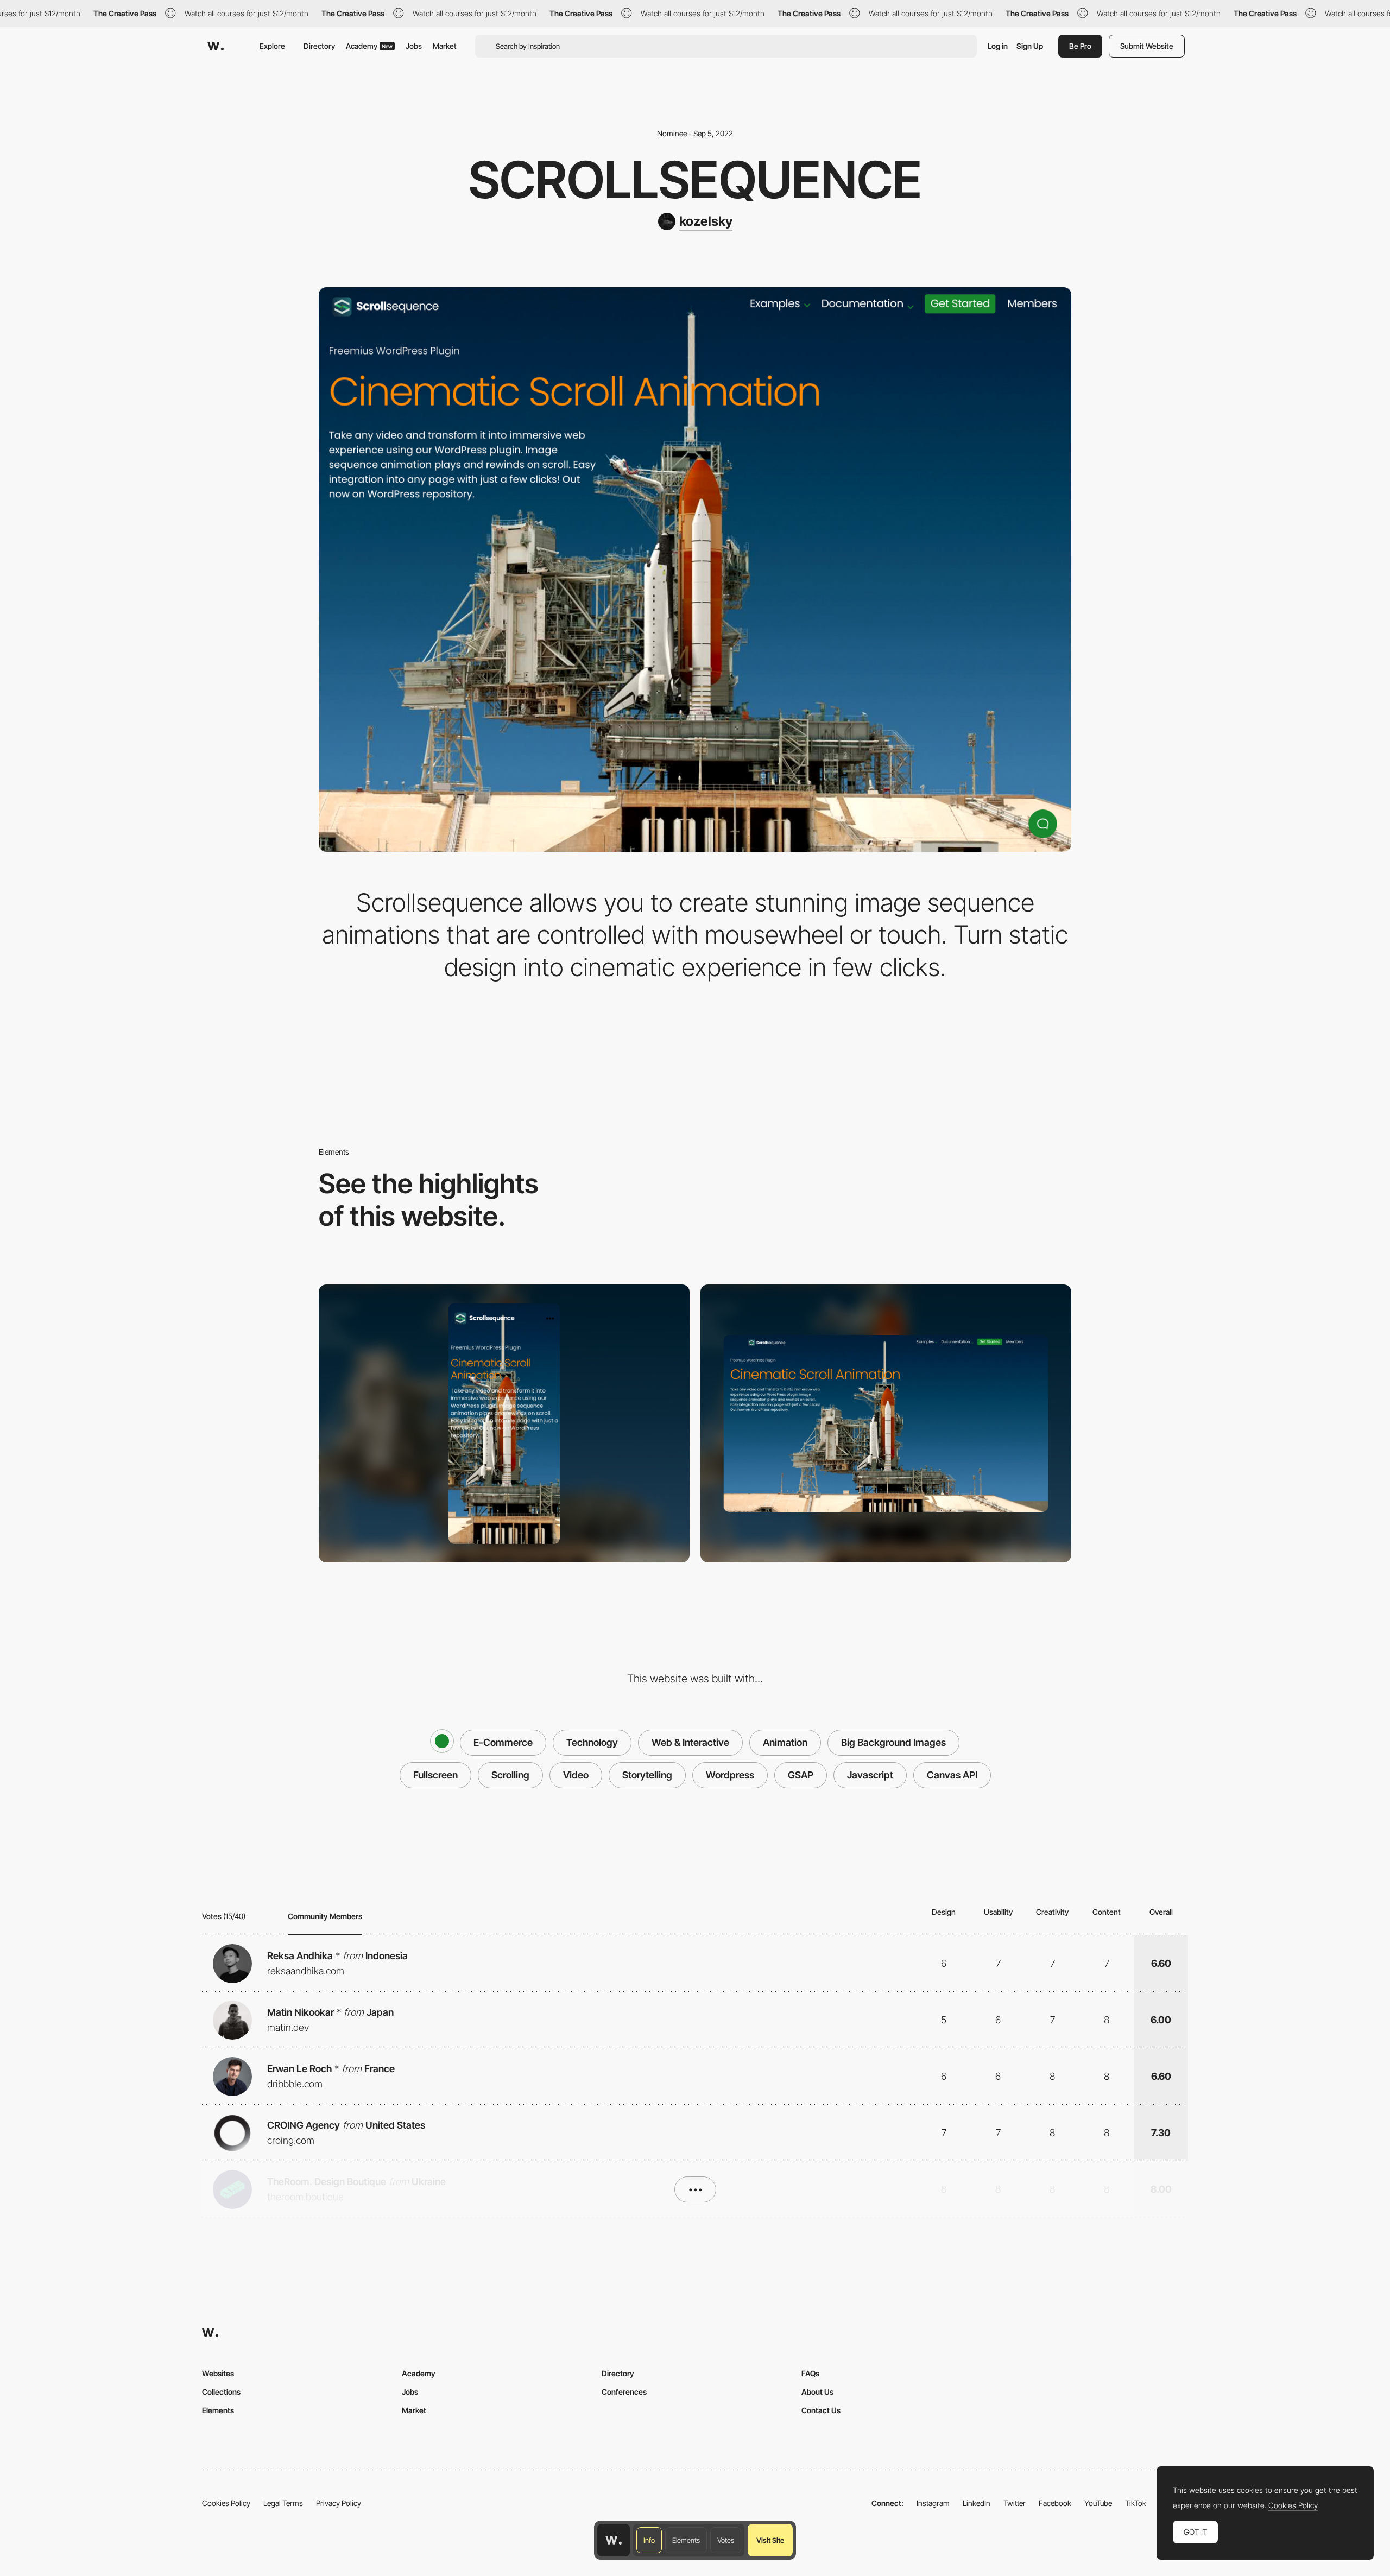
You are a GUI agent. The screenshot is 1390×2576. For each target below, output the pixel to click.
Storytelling (647, 1775)
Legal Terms (283, 2503)
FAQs (810, 2373)
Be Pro (1080, 46)
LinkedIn (977, 2503)
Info (649, 2540)
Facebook (1055, 2503)
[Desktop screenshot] (886, 1423)
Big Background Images (893, 1742)
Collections (221, 2392)
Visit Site (770, 2540)
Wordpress (730, 1775)
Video (576, 1775)
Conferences (624, 2392)
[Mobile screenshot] (504, 1423)
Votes (726, 2540)
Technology (592, 1742)
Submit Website (1147, 46)
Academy (369, 46)
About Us (817, 2392)
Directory (319, 46)
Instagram (933, 2503)
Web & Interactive (690, 1742)
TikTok (1136, 2503)
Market (445, 46)
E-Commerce (503, 1742)
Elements (686, 2540)
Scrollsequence (695, 180)
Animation (785, 1742)
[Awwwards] (216, 46)
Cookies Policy (226, 2503)
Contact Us (821, 2410)
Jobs (414, 46)
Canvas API (952, 1775)
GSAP (801, 1775)
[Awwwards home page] (614, 2540)
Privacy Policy (339, 2503)
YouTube (1098, 2503)
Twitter (1015, 2503)
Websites (218, 2373)
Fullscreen (435, 1775)
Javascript (870, 1775)
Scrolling (510, 1775)
